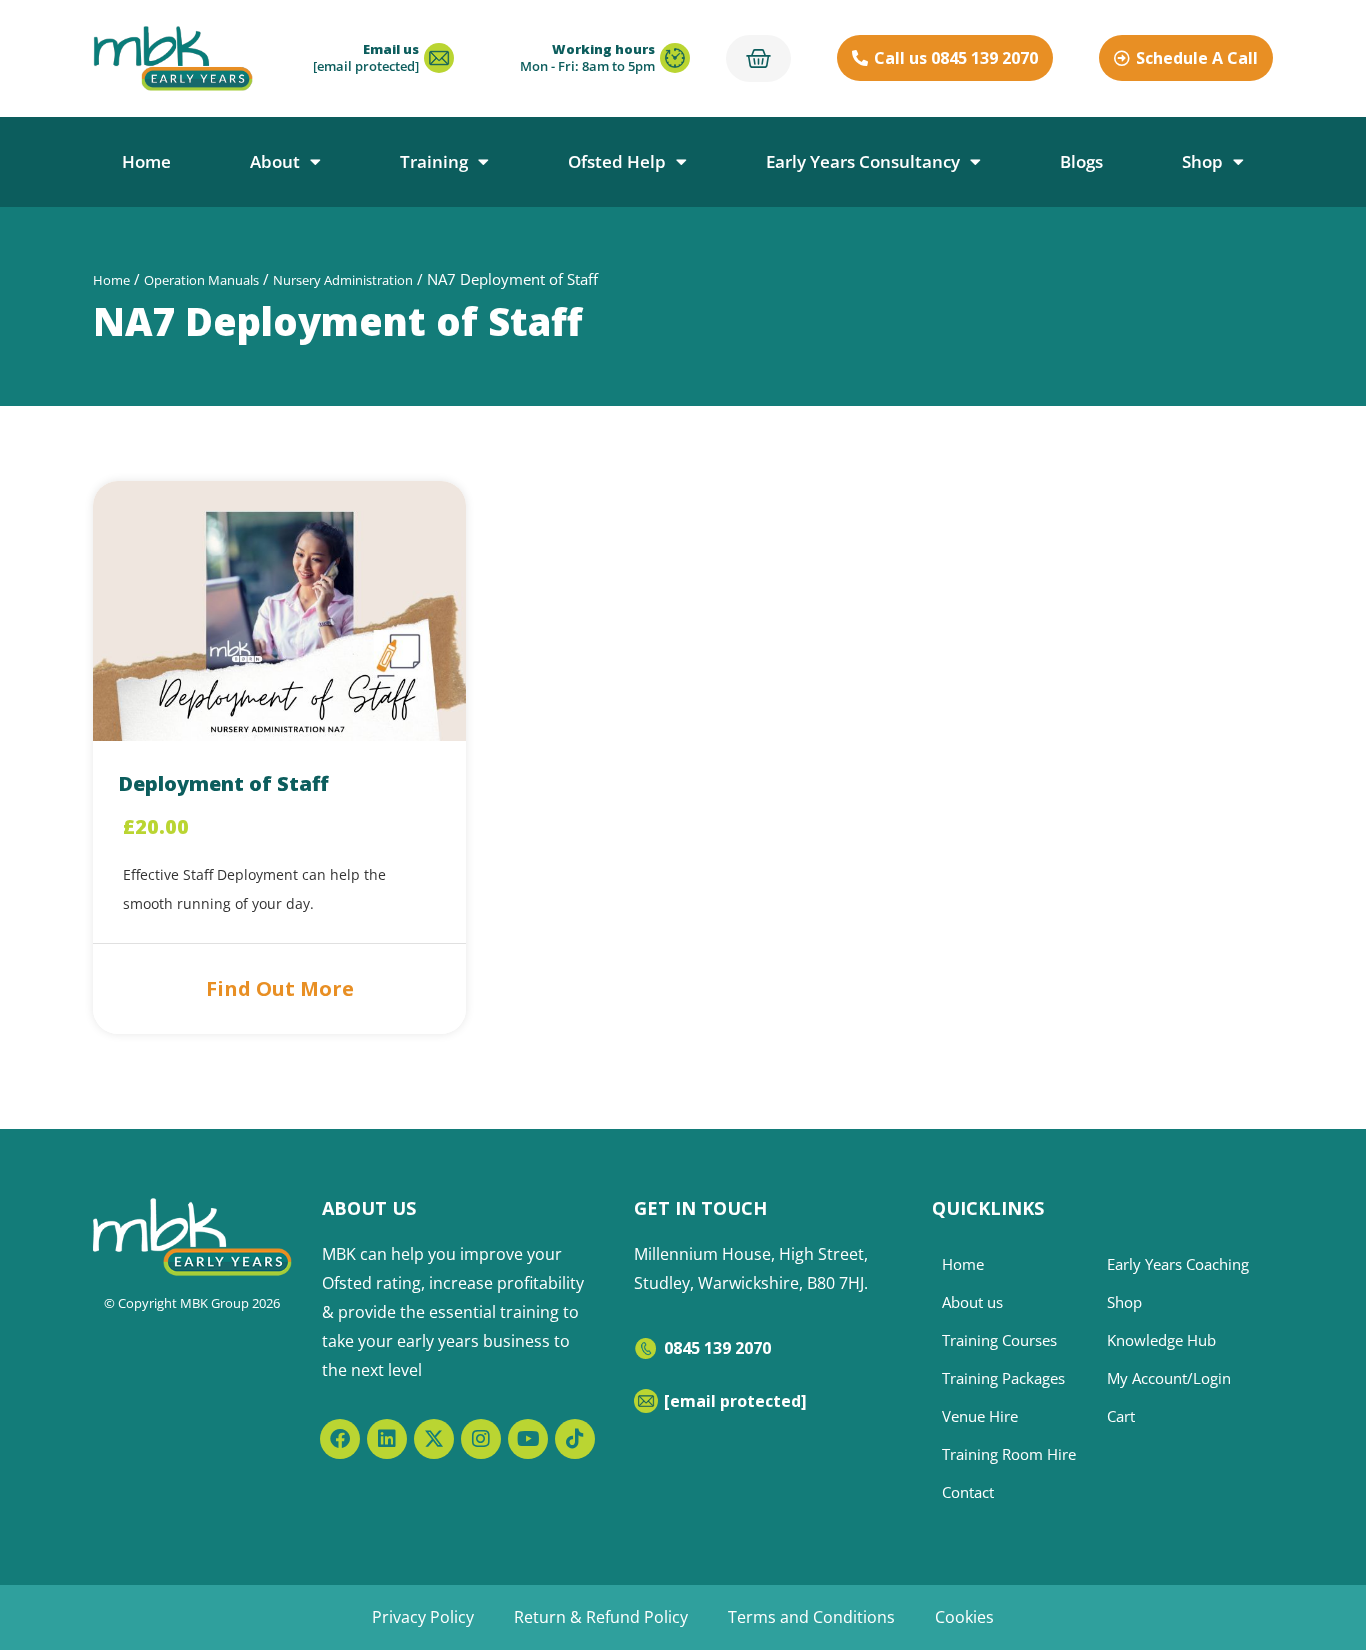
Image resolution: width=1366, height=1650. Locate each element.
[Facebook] (340, 1439)
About (275, 161)
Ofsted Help (617, 161)
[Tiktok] (575, 1439)
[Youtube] (528, 1439)
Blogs (1081, 161)
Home (146, 161)
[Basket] (758, 58)
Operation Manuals (201, 280)
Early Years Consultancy (863, 161)
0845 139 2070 (717, 1348)
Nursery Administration (343, 280)
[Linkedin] (387, 1439)
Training (434, 161)
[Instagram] (481, 1439)
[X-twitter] (434, 1439)
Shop (1202, 161)
